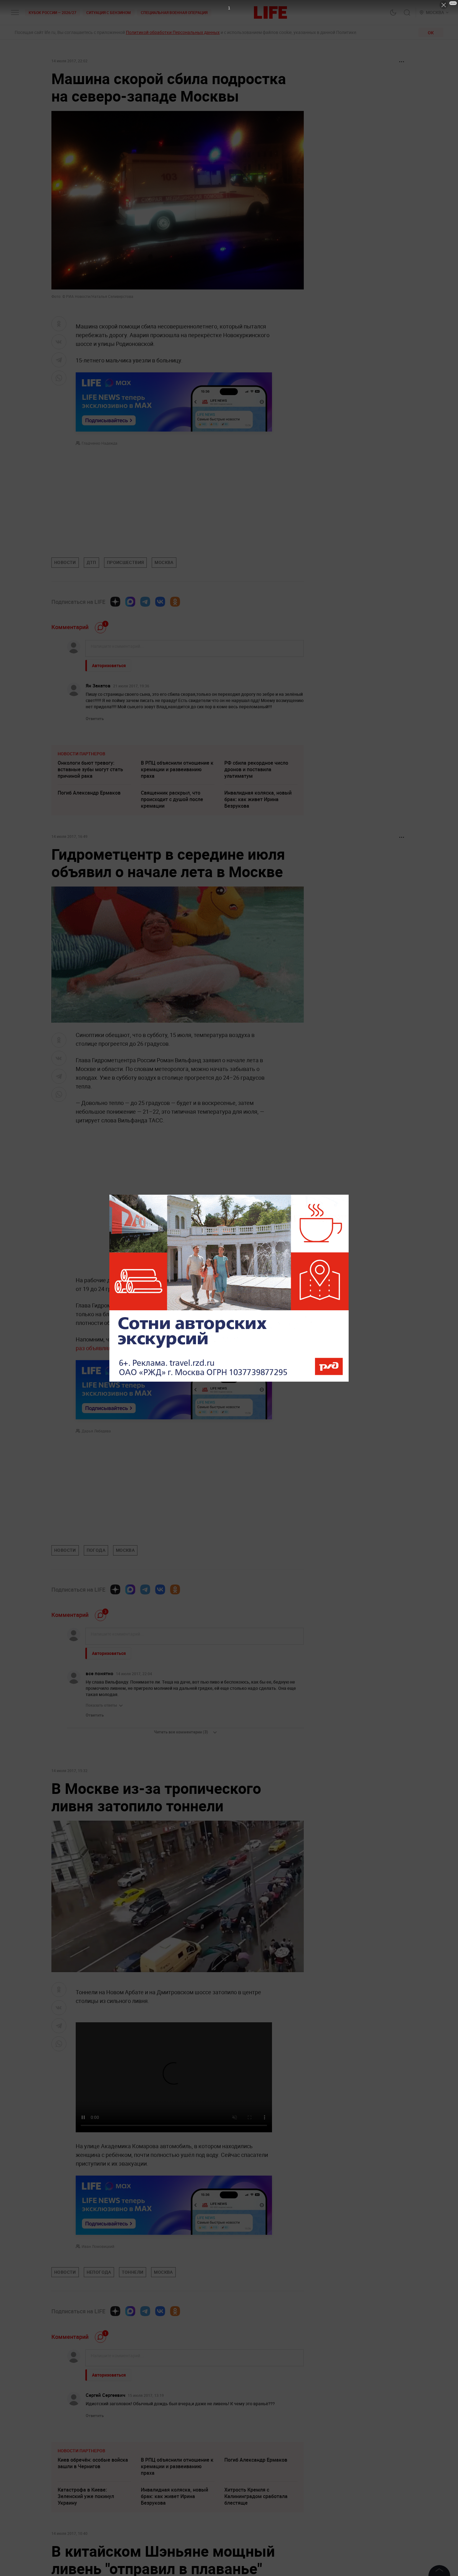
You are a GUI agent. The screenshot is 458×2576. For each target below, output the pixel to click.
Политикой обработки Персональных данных (173, 32)
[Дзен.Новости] (115, 602)
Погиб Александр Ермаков (89, 793)
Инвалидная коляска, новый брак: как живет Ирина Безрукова (258, 799)
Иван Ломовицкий (98, 2380)
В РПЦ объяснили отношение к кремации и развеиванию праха (177, 769)
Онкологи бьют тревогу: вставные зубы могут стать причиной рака (90, 769)
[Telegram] (145, 602)
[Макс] (130, 602)
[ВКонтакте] (160, 602)
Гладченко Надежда (100, 443)
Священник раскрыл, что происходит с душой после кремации (172, 799)
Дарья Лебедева (96, 1431)
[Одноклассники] (175, 602)
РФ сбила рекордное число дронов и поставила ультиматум (256, 769)
